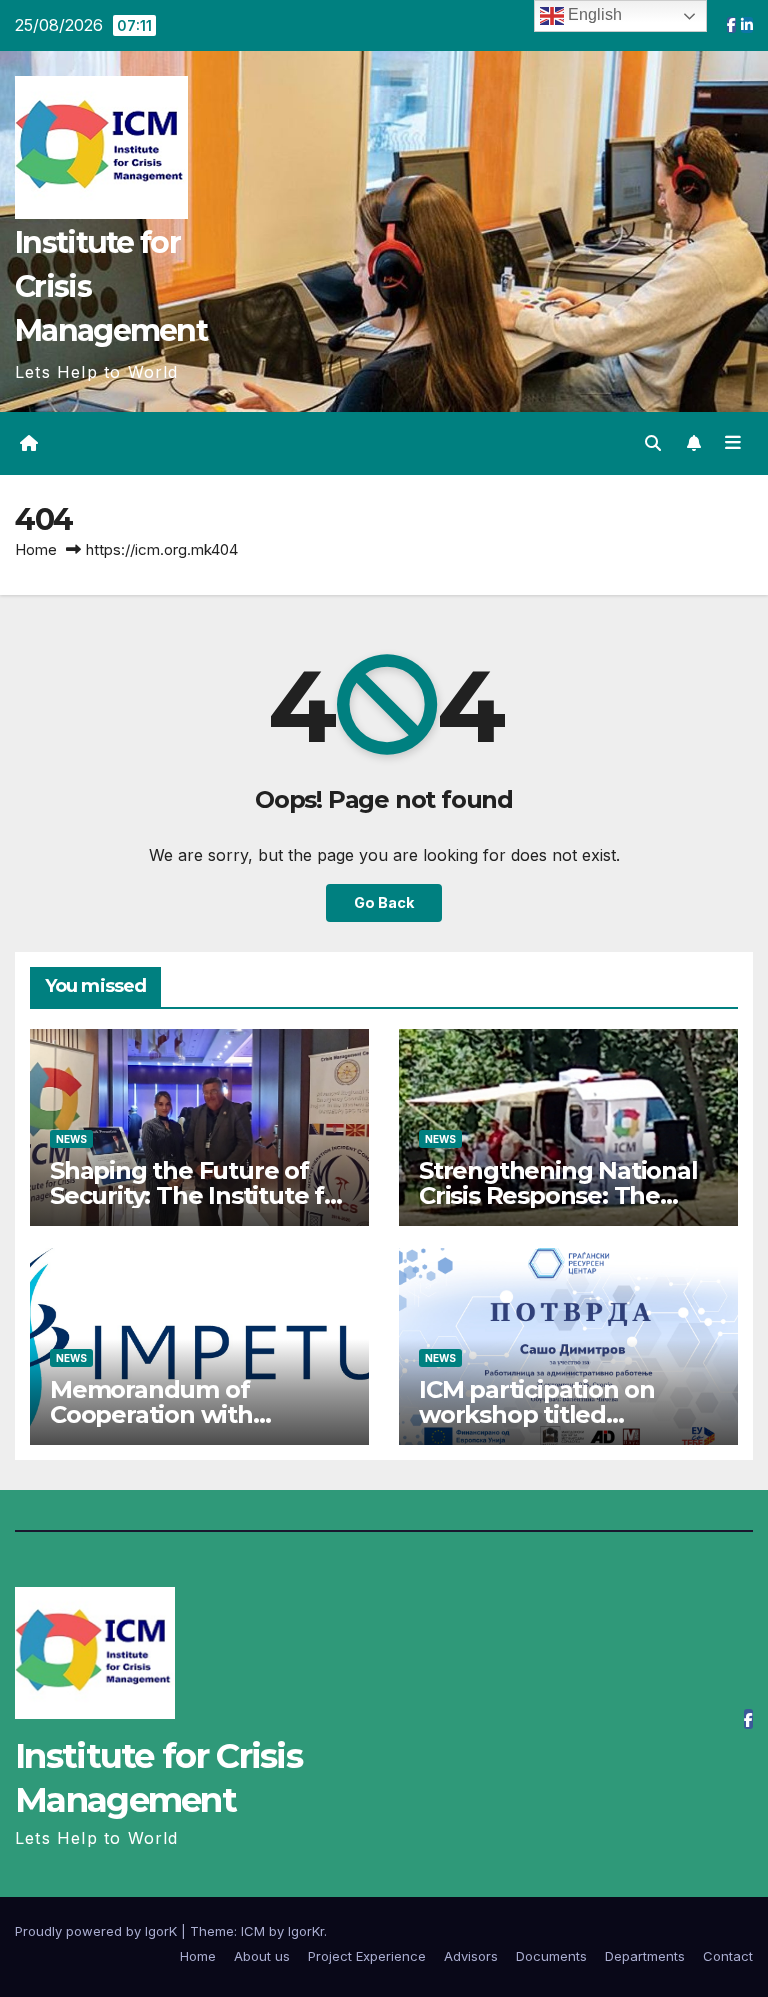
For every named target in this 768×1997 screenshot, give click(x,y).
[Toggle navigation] (733, 443)
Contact (728, 1956)
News (71, 1139)
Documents (551, 1956)
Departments (645, 1956)
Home (36, 549)
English (593, 14)
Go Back (384, 902)
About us (262, 1956)
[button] (653, 443)
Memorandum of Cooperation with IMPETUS (151, 1414)
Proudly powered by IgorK (98, 1931)
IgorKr (306, 1931)
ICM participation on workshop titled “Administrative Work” (550, 1414)
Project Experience (367, 1956)
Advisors (471, 1956)
